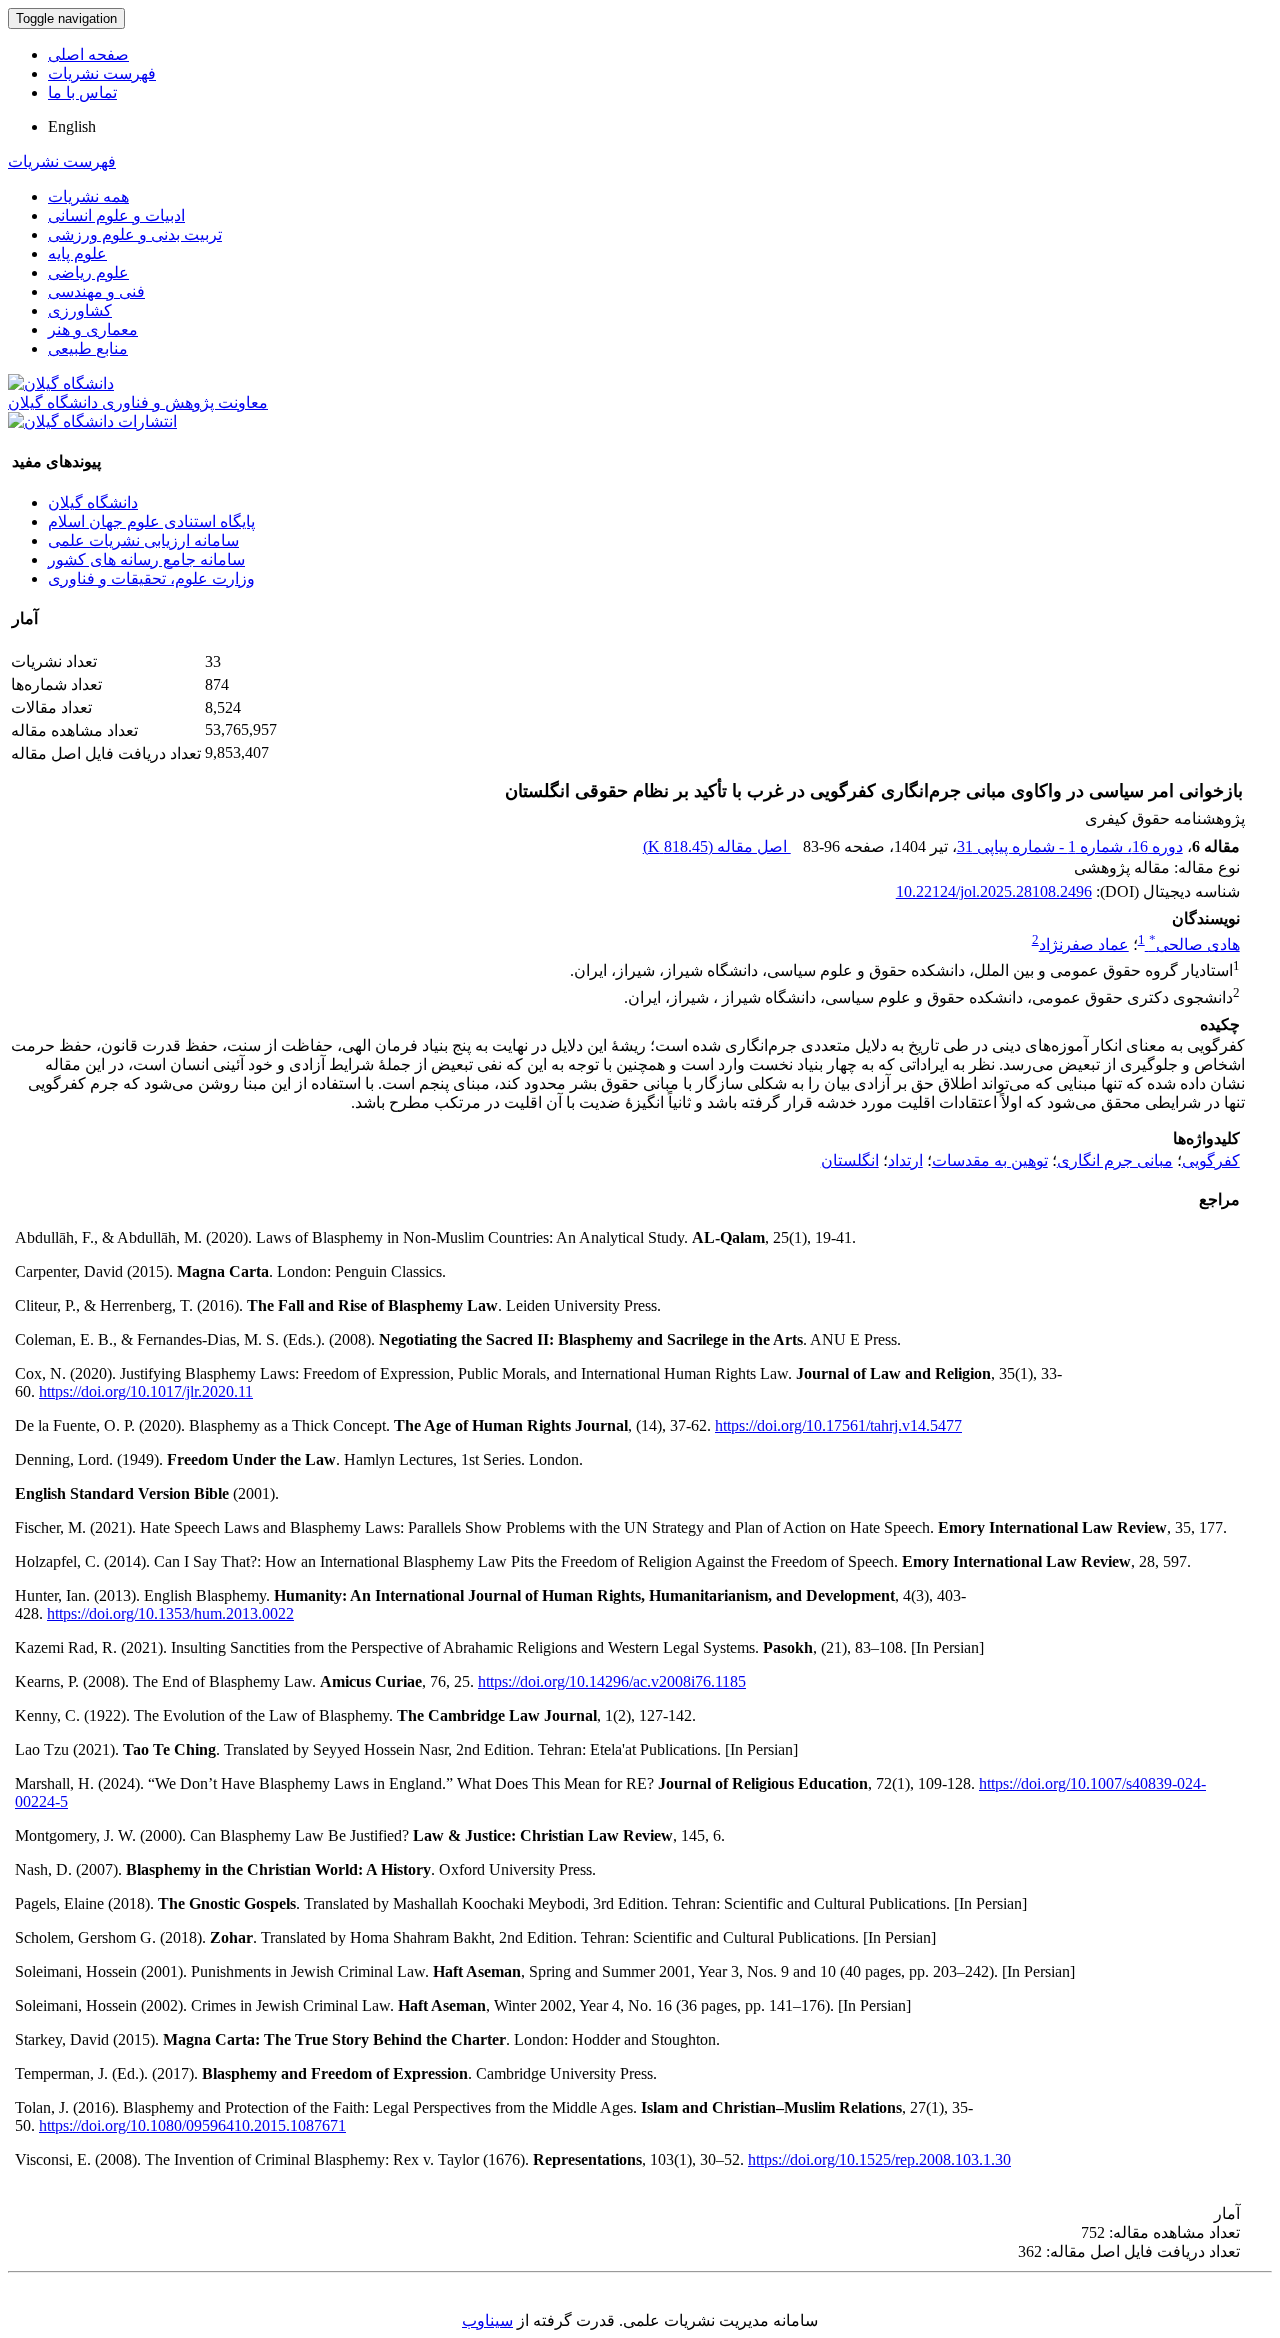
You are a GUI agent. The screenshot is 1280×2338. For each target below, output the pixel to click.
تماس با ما (82, 92)
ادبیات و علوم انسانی (116, 215)
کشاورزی (80, 310)
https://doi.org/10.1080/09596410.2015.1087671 (192, 2125)
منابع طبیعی (88, 348)
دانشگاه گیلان (93, 502)
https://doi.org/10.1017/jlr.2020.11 (146, 1391)
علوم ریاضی (88, 272)
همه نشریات (88, 196)
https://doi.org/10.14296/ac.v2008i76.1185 (612, 1681)
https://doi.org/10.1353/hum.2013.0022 (170, 1613)
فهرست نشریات (102, 73)
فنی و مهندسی (96, 291)
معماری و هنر (93, 329)
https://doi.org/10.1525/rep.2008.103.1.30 (879, 2159)
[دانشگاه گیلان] (61, 383)
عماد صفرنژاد (1084, 944)
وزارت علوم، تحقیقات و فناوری (151, 578)
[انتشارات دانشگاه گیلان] (92, 421)
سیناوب (487, 2320)
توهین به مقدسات (990, 1160)
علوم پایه (77, 253)
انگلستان (850, 1160)
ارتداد (905, 1160)
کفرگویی (1211, 1160)
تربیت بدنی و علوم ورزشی (135, 234)
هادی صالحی (1194, 944)
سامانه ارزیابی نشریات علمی (143, 540)
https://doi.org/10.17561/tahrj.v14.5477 (838, 1425)
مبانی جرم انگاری (1115, 1160)
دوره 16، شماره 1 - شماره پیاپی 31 (1070, 846)
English (72, 126)
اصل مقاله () (717, 846)
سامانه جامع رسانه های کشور (146, 559)
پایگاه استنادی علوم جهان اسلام (151, 521)
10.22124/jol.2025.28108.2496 (994, 891)
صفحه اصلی (88, 54)
